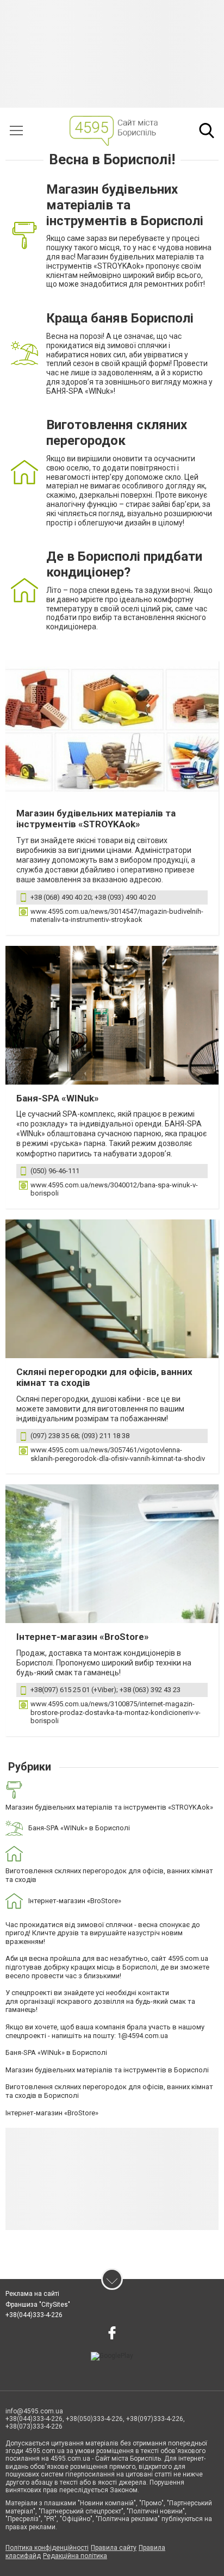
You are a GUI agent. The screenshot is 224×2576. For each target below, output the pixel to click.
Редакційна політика (75, 2556)
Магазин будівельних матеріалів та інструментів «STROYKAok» (96, 819)
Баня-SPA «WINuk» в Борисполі (56, 2052)
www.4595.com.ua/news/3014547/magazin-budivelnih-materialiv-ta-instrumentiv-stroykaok (117, 916)
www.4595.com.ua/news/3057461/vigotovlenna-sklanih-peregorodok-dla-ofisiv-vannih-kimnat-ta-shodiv (118, 1454)
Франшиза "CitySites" (38, 2305)
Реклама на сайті (32, 2294)
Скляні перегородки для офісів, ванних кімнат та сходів (104, 1377)
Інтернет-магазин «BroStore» (83, 1637)
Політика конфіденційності (47, 2548)
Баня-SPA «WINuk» (58, 1098)
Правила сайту (114, 2548)
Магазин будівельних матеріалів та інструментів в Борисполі (107, 2070)
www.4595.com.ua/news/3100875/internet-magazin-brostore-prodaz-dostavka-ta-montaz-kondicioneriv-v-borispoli (116, 1712)
